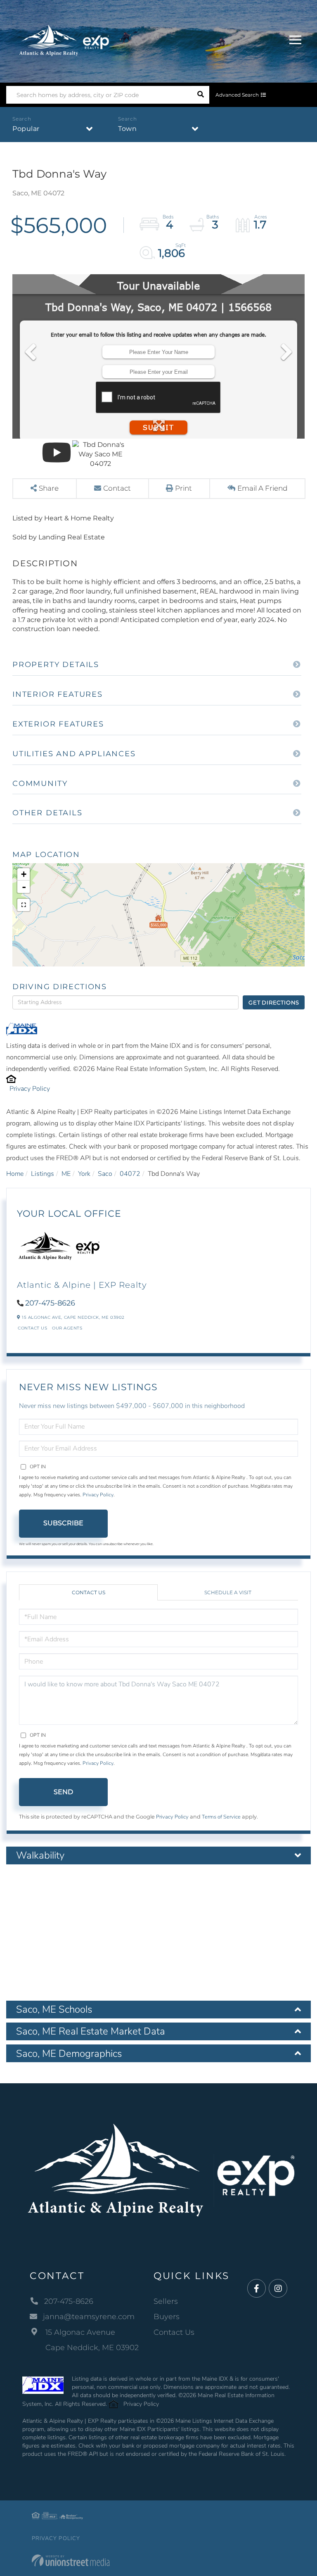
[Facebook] (257, 2289)
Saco (105, 1174)
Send (63, 1792)
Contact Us (32, 1328)
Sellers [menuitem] (166, 2301)
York (84, 1174)
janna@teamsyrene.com (89, 2317)
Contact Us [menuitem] (174, 2332)
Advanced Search (237, 95)
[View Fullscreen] (24, 905)
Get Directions (274, 1002)
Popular (26, 129)
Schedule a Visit (228, 1592)
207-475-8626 (50, 1303)
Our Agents (67, 1328)
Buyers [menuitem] (167, 2317)
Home (15, 1174)
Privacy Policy (30, 1089)
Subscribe (63, 1523)
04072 (130, 1174)
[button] (200, 95)
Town (127, 129)
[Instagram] (278, 2289)
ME (66, 1174)
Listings (43, 1174)
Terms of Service (221, 1817)
